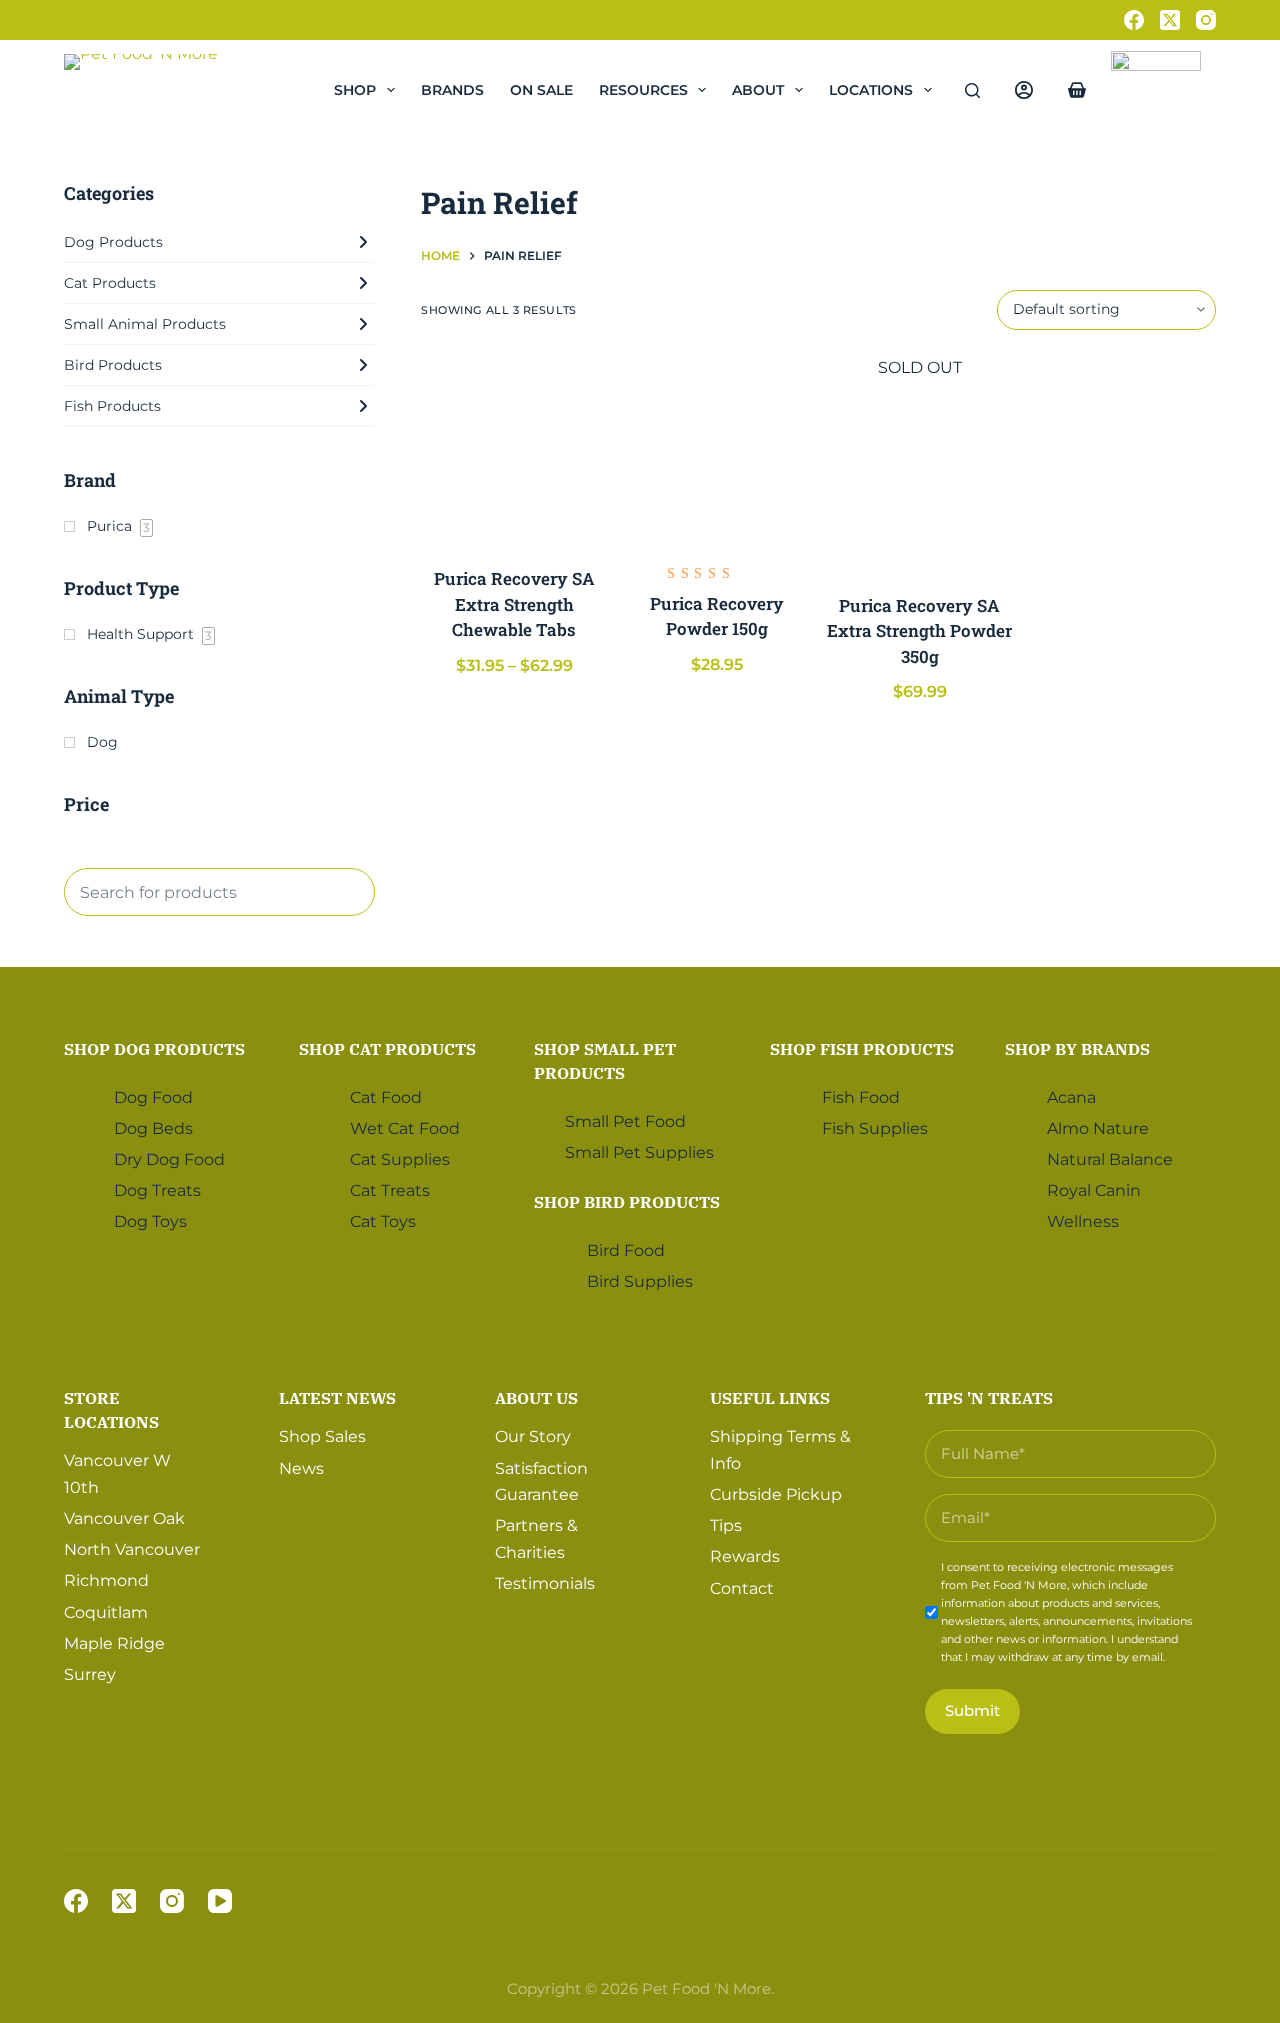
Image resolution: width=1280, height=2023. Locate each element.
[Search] (972, 90)
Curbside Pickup (776, 1494)
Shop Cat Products (387, 1049)
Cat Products (110, 283)
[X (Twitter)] (1170, 20)
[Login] (1024, 90)
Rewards (745, 1556)
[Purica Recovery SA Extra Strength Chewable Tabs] (514, 448)
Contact (742, 1588)
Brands (452, 90)
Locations (871, 90)
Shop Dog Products (154, 1049)
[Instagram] (1206, 20)
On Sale (541, 90)
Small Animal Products (145, 324)
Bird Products (113, 365)
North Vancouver (132, 1549)
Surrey (90, 1674)
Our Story (533, 1436)
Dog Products (113, 242)
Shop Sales (322, 1436)
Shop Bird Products (627, 1202)
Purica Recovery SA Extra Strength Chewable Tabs (514, 604)
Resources (643, 90)
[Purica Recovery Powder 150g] (717, 448)
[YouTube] (220, 1901)
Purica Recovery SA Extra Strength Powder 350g (919, 631)
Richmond (106, 1580)
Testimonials (545, 1583)
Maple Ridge (114, 1643)
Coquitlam (106, 1612)
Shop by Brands (1077, 1049)
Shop (355, 90)
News (301, 1468)
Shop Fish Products (862, 1049)
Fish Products (112, 406)
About (758, 90)
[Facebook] (1134, 20)
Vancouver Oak (124, 1518)
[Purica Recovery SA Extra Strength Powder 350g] (920, 474)
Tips (726, 1525)
